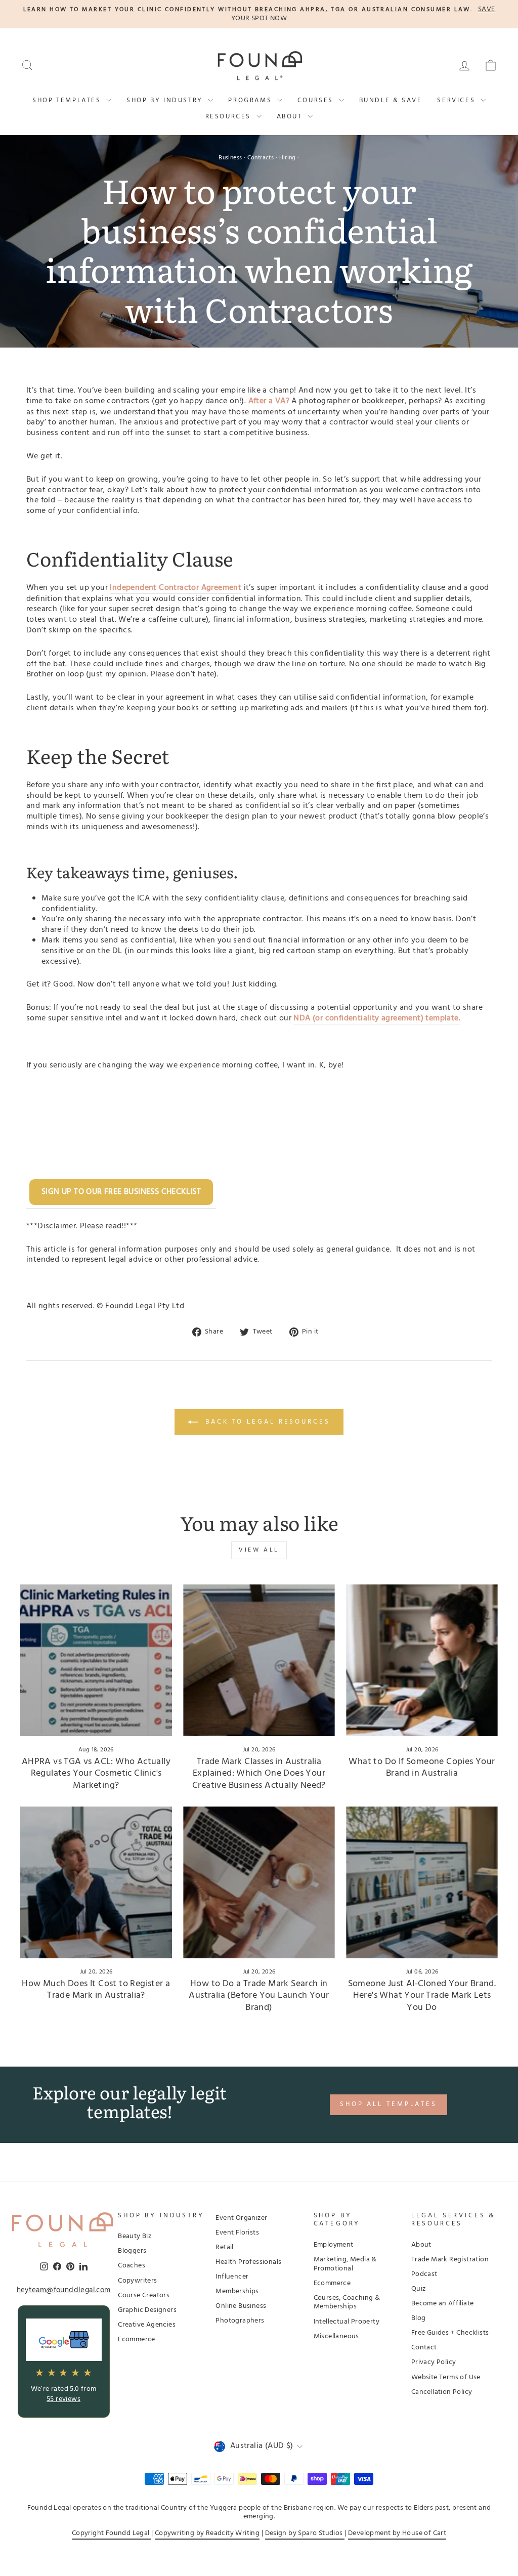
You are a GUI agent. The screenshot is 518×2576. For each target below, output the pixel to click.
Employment (334, 2245)
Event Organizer (241, 2218)
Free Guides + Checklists (450, 2333)
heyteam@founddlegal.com (64, 2291)
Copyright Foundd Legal (112, 2533)
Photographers (240, 2321)
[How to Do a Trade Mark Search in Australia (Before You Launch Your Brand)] (259, 1882)
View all (259, 1550)
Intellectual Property (347, 2322)
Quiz (419, 2289)
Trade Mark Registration (450, 2260)
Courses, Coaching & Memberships (347, 2303)
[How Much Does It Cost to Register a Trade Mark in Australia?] (96, 1882)
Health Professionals (248, 2262)
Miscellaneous (336, 2336)
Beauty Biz (135, 2236)
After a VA (267, 402)
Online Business (241, 2306)
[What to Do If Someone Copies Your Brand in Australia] (422, 1660)
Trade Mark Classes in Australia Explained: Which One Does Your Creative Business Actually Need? (259, 1774)
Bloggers (132, 2251)
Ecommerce (137, 2339)
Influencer (232, 2277)
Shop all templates (388, 2104)
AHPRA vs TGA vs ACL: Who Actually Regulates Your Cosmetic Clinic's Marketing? (96, 1774)
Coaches (132, 2266)
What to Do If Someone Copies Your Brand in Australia (422, 1768)
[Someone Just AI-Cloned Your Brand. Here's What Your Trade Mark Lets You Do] (422, 1882)
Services (457, 100)
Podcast (424, 2274)
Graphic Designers (147, 2310)
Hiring (288, 158)
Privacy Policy (434, 2362)
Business (230, 158)
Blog (419, 2318)
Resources (230, 117)
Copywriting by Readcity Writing (207, 2533)
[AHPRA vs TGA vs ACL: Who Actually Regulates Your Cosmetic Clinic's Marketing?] (96, 1660)
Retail (224, 2247)
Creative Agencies (147, 2325)
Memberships (237, 2291)
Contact (424, 2348)
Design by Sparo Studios (305, 2533)
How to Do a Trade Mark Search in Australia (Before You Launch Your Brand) (259, 1996)
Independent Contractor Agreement (176, 588)
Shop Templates (68, 100)
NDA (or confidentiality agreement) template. (377, 1019)
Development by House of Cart (397, 2533)
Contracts (261, 158)
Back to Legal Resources (266, 1422)
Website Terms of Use (446, 2377)
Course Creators (144, 2295)
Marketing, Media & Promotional (345, 2264)
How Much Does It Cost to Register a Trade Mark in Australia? (96, 1990)
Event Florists (237, 2233)
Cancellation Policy (442, 2392)
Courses (317, 100)
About (291, 117)
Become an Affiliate (443, 2304)
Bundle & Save (391, 100)
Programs (251, 100)
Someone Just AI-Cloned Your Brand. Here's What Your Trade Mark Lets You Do (422, 1996)
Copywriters (137, 2281)
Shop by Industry (166, 100)
